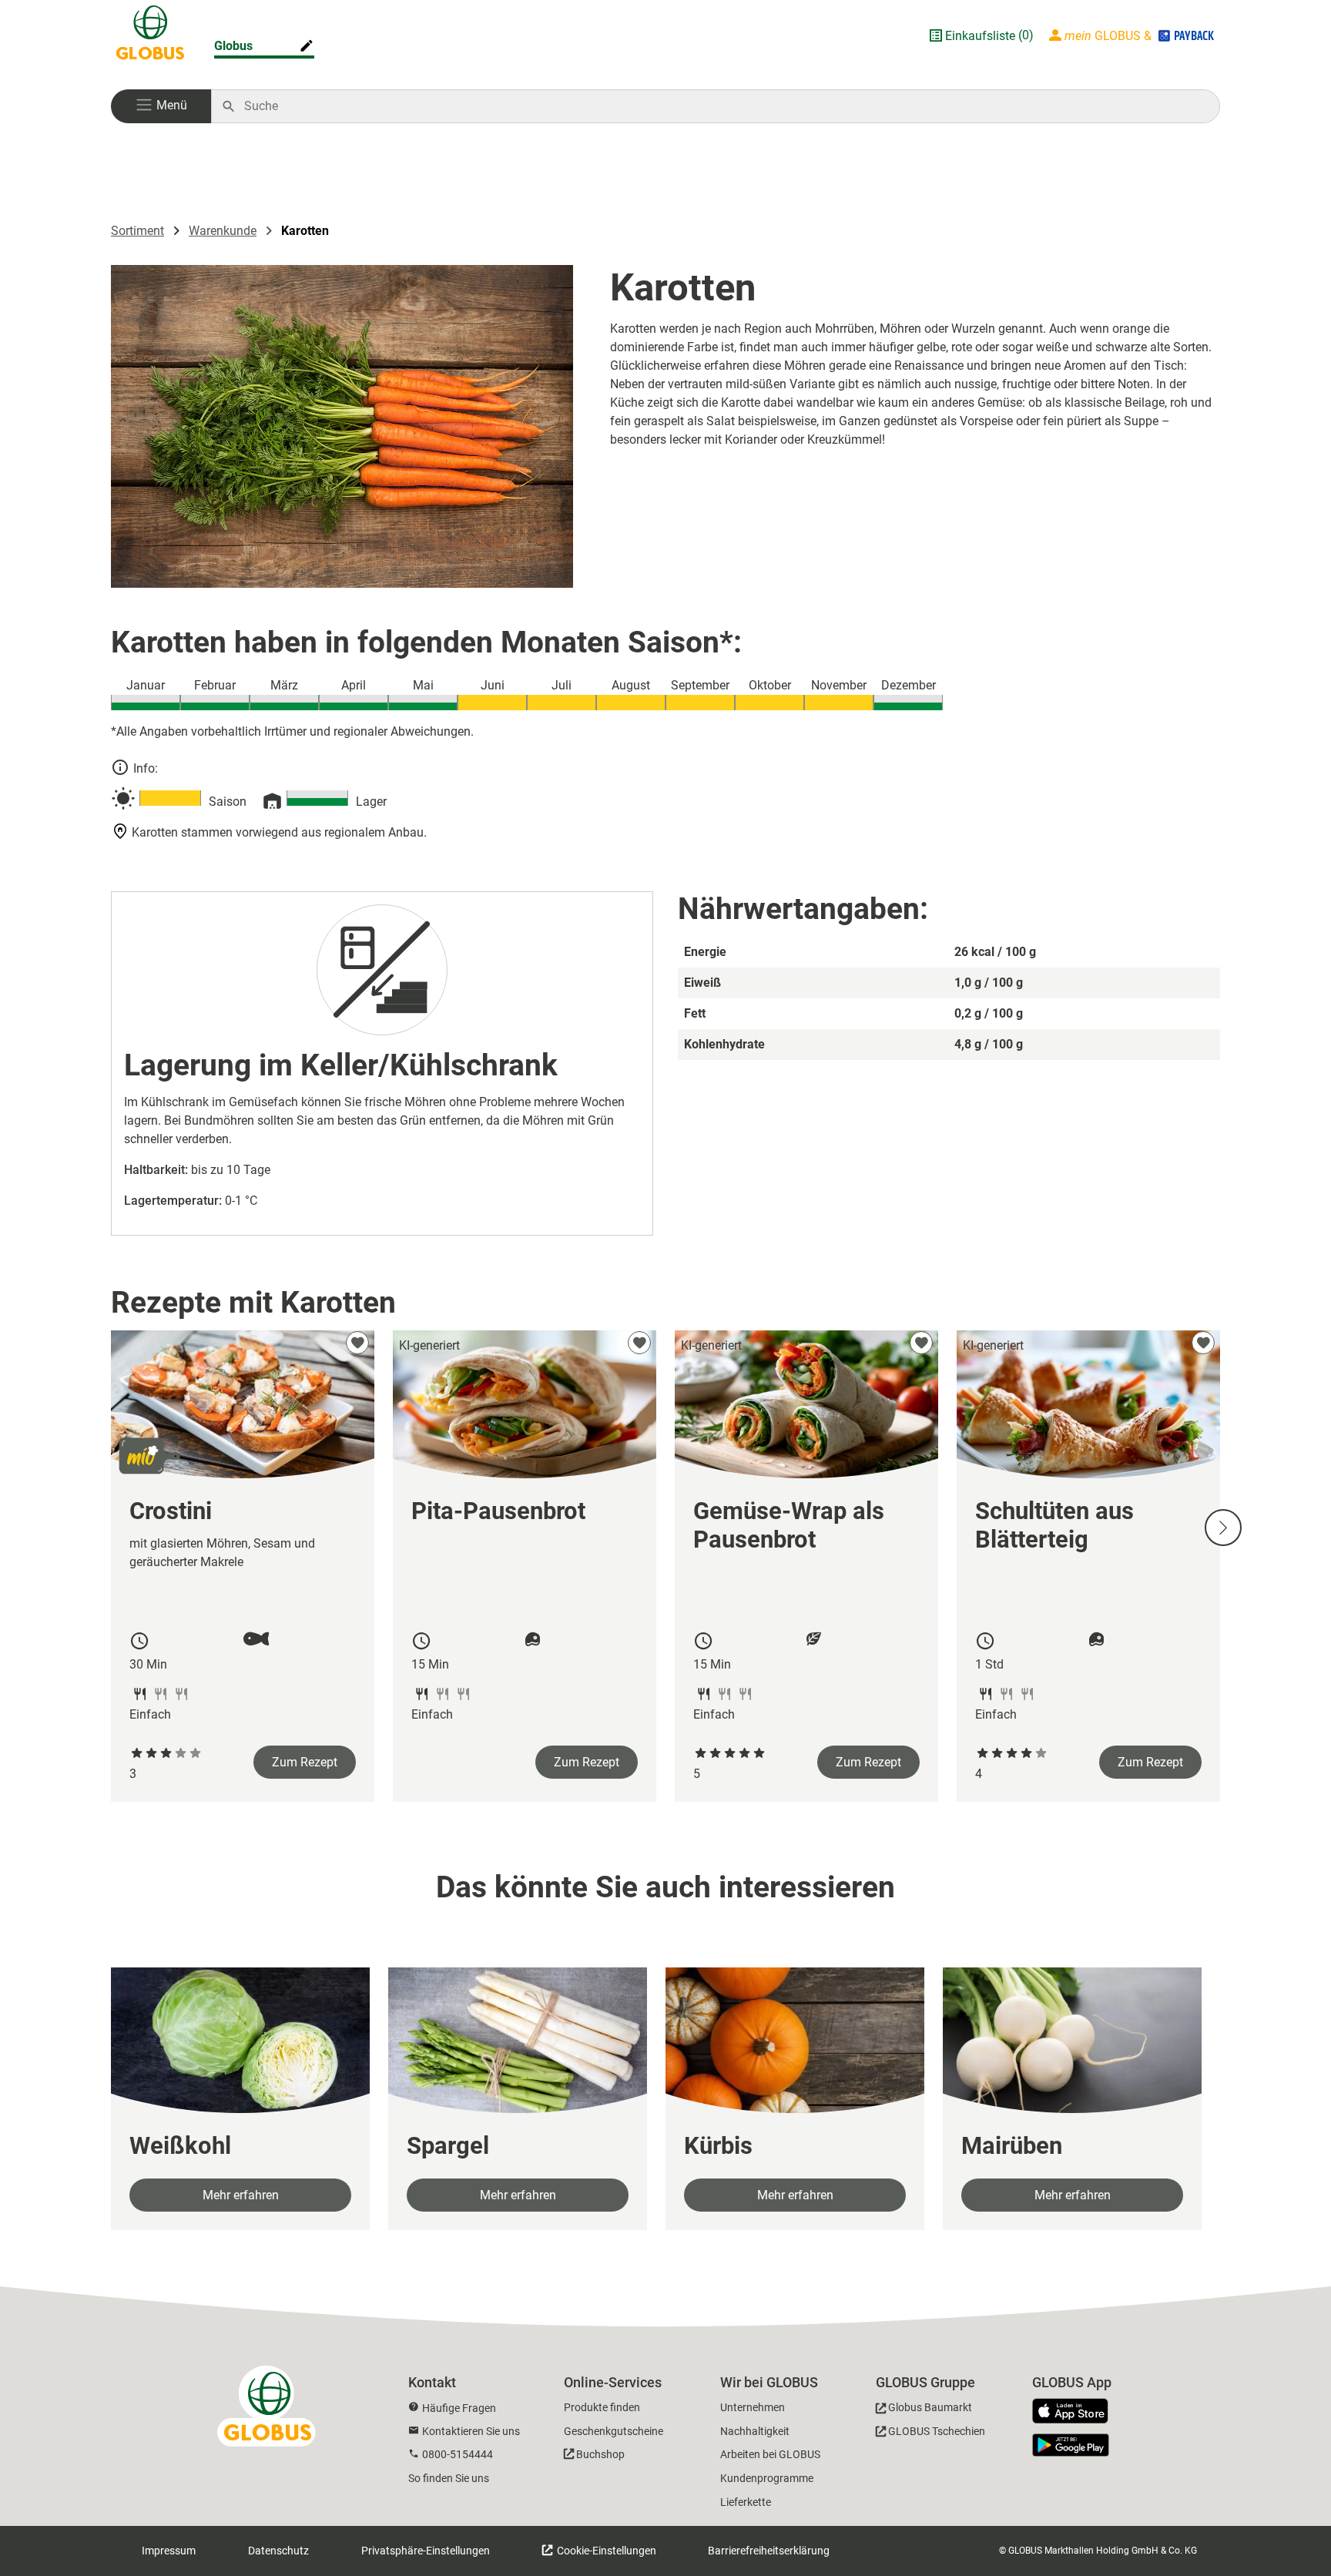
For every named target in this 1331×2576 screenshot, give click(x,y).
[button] (161, 106)
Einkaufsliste (980, 36)
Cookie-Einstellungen (605, 2551)
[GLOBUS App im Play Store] (1071, 2445)
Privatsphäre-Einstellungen (426, 2551)
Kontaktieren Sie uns (471, 2431)
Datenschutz (278, 2551)
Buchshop (600, 2454)
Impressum (169, 2551)
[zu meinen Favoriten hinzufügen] (357, 1343)
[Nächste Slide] (1223, 1528)
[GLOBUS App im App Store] (1076, 2412)
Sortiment (137, 231)
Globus (233, 46)
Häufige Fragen (459, 2408)
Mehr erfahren (241, 2195)
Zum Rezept (305, 1762)
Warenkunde (223, 231)
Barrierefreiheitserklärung (769, 2551)
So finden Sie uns (449, 2478)
